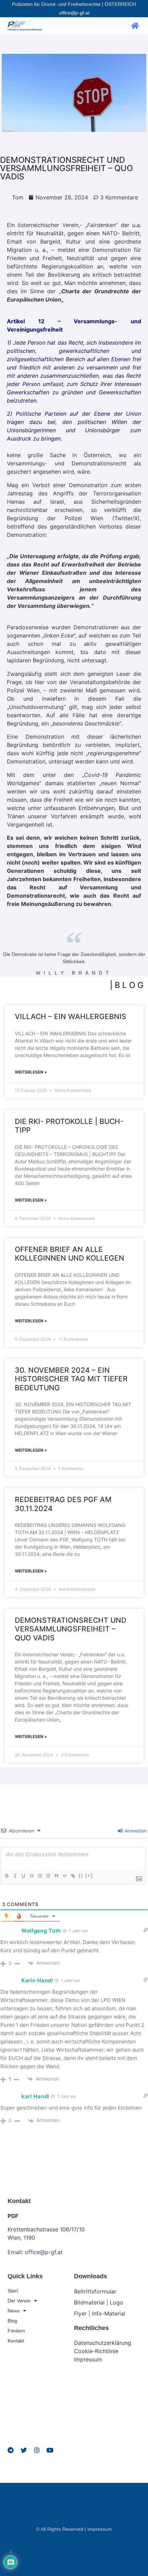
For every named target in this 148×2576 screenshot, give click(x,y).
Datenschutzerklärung (103, 2343)
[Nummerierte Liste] (40, 1876)
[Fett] (7, 1876)
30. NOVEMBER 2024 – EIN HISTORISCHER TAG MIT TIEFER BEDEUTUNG (71, 1379)
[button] (135, 26)
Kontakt (16, 2341)
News (14, 2311)
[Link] (73, 1876)
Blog (12, 2321)
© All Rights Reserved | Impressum (74, 2529)
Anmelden (135, 1831)
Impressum (88, 2359)
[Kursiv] (15, 1876)
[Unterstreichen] (23, 1876)
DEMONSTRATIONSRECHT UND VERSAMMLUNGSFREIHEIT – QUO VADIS (71, 1629)
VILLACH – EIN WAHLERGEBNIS (71, 1016)
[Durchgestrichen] (31, 1876)
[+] (89, 1876)
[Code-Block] (64, 1876)
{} (81, 1876)
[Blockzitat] (56, 1876)
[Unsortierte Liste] (48, 1876)
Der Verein (19, 2301)
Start (13, 2291)
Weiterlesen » (31, 1072)
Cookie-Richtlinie (96, 2351)
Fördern (16, 2331)
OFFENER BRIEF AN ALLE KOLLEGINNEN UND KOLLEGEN (70, 1254)
